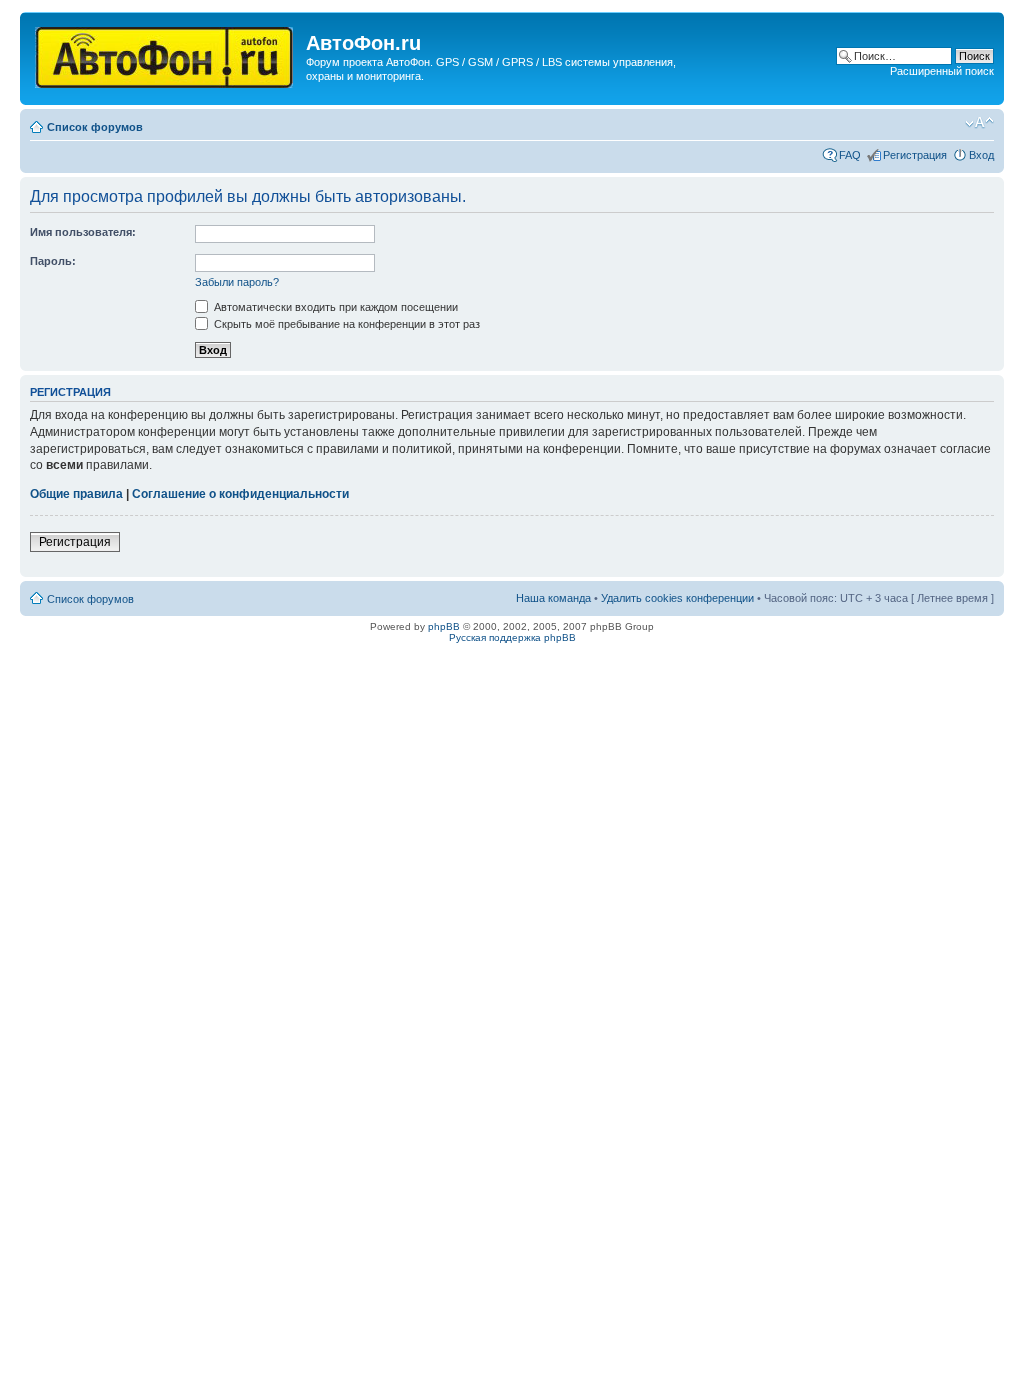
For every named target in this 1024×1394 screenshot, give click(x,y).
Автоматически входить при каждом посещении (334, 307)
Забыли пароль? (237, 282)
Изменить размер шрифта (979, 123)
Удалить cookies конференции (677, 598)
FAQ (850, 155)
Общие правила (76, 494)
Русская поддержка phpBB (512, 637)
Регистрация (915, 155)
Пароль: (53, 261)
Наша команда (553, 598)
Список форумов (95, 127)
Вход (981, 155)
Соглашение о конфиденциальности (240, 494)
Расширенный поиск (942, 71)
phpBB (444, 626)
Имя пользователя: (83, 232)
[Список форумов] (165, 53)
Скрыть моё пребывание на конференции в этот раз (345, 324)
